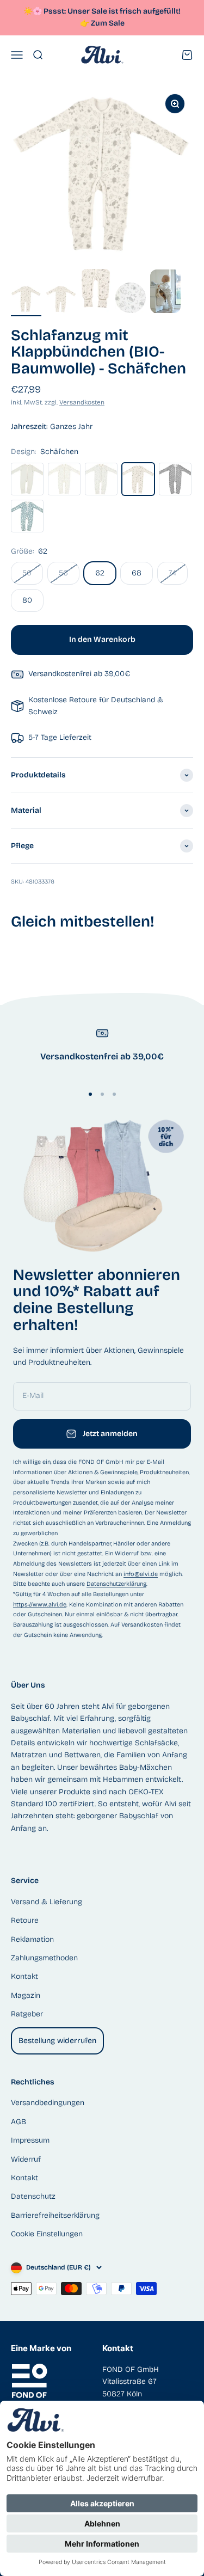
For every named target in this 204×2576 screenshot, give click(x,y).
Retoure (25, 1920)
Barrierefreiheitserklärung (55, 2215)
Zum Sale (108, 23)
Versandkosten (82, 402)
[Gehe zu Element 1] (26, 300)
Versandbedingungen (48, 2103)
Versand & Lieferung (47, 1902)
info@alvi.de (141, 1574)
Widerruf (26, 2159)
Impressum (30, 2140)
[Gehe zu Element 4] (131, 299)
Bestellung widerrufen (57, 2041)
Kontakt (24, 1976)
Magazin (26, 1995)
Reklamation (32, 1939)
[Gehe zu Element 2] (61, 300)
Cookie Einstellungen (47, 2234)
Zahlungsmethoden (44, 1958)
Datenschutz (33, 2196)
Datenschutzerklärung (116, 1584)
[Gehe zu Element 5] (165, 293)
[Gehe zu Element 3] (96, 293)
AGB (18, 2122)
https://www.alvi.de (40, 1605)
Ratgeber (27, 2014)
